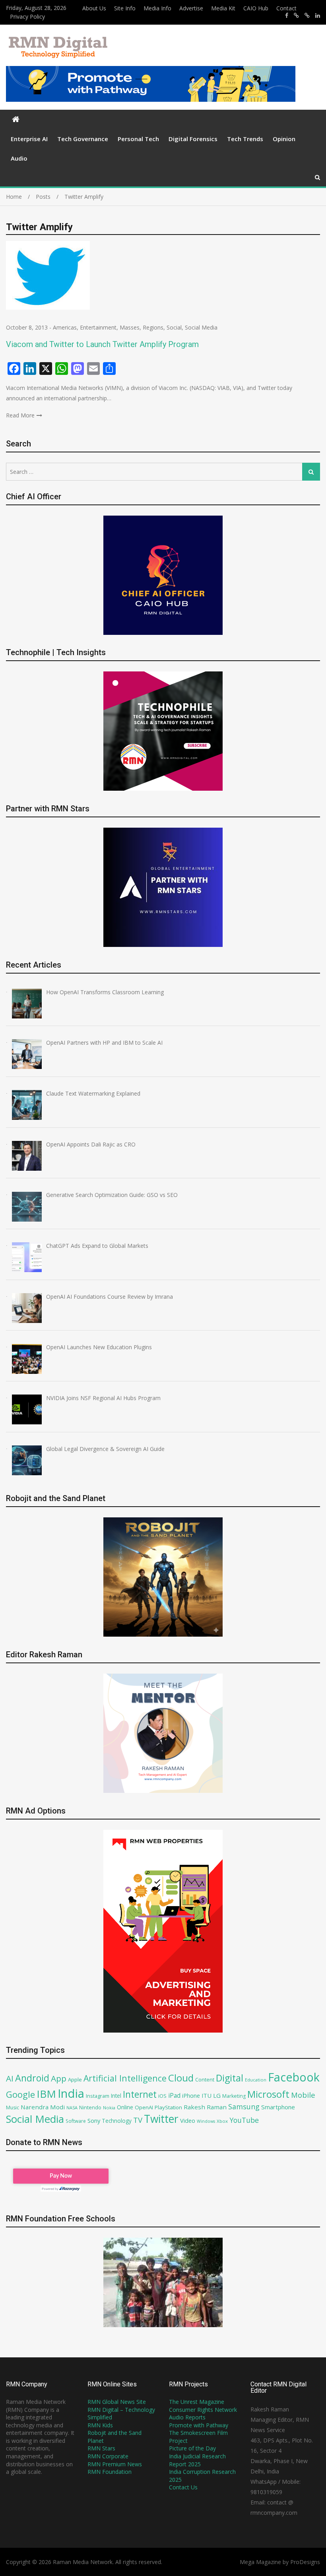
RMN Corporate (108, 2456)
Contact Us (183, 2487)
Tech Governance (83, 139)
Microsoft (268, 2094)
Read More (20, 415)
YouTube (244, 2120)
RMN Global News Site (117, 2402)
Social (174, 327)
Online (125, 2107)
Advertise (191, 8)
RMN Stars (101, 2448)
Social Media (201, 327)
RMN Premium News (115, 2464)
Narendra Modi (43, 2107)
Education (256, 2080)
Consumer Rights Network (203, 2410)
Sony (94, 2120)
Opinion (284, 139)
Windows (206, 2121)
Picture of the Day (192, 2448)
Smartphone (278, 2107)
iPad (174, 2095)
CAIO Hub (256, 8)
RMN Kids (100, 2425)
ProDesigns (305, 2562)
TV (138, 2120)
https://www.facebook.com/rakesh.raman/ (287, 16)
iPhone (191, 2095)
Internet (140, 2094)
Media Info (157, 8)
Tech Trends (245, 139)
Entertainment (98, 327)
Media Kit (223, 8)
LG (217, 2095)
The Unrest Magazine (197, 2402)
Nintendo (90, 2108)
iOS (162, 2096)
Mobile (303, 2095)
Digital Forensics (193, 139)
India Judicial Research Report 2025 (197, 2460)
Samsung (244, 2107)
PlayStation (168, 2107)
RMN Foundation (110, 2472)
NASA (72, 2108)
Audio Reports (187, 2417)
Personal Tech (138, 139)
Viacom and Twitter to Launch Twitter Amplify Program (102, 344)
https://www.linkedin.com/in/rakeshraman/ (318, 16)
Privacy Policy (27, 16)
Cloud (181, 2078)
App (59, 2078)
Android (32, 2078)
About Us (94, 8)
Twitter (161, 2119)
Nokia (109, 2108)
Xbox (222, 2121)
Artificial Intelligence (125, 2078)
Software (76, 2121)
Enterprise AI (29, 139)
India (71, 2093)
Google (20, 2094)
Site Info (125, 8)
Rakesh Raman (205, 2107)
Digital (230, 2078)
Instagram (98, 2096)
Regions (153, 327)
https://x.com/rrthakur (296, 16)
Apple (75, 2079)
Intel (116, 2096)
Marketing (234, 2096)
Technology (117, 2121)
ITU (207, 2095)
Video (188, 2120)
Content (205, 2079)
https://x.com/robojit (307, 16)
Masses (130, 327)
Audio (19, 158)
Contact (286, 8)
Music (13, 2108)
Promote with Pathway (199, 2425)
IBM (46, 2094)
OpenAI (144, 2107)
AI (10, 2078)
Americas (65, 327)
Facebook (294, 2077)
